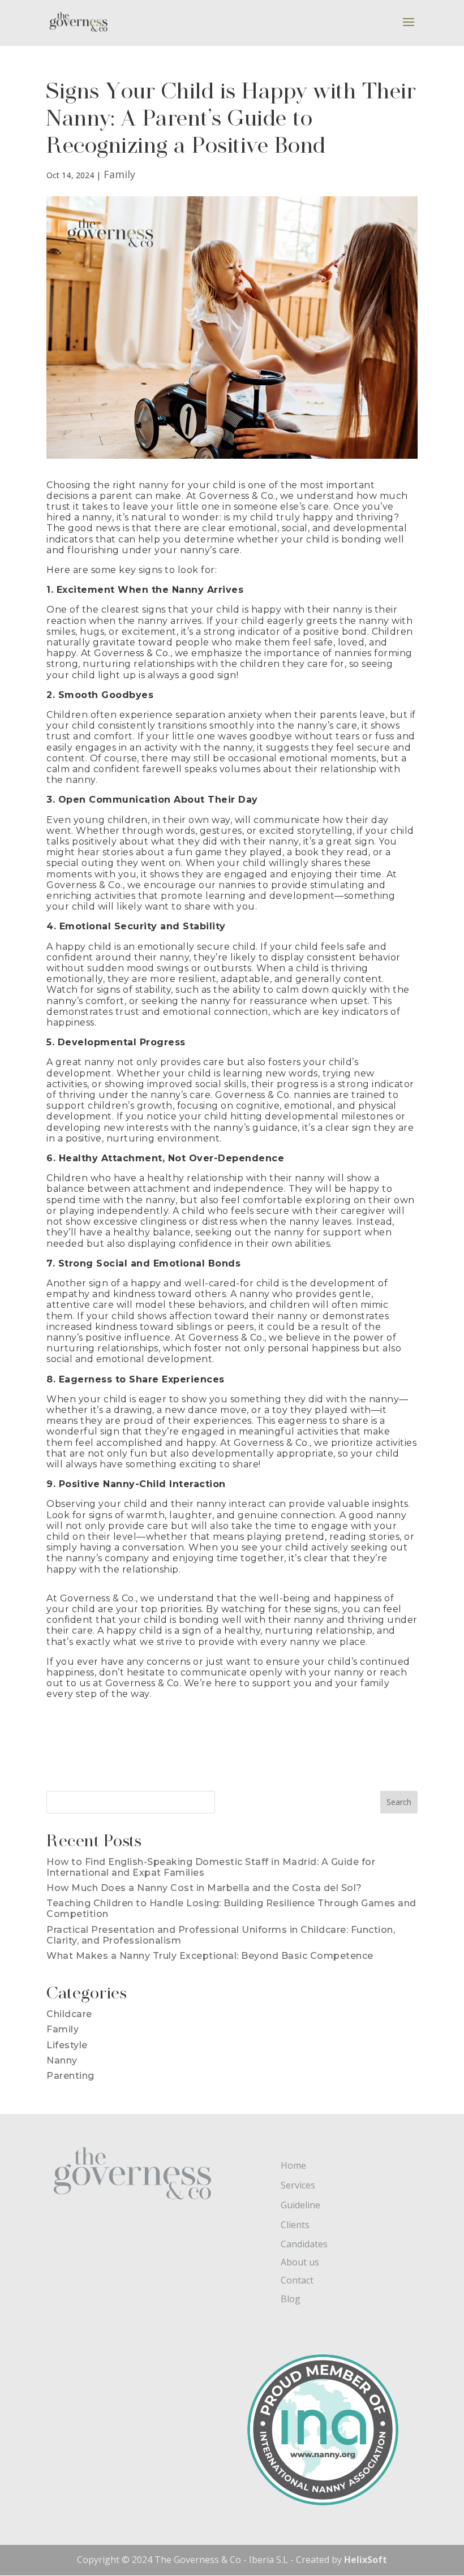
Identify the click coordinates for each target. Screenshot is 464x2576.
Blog (291, 2299)
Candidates (304, 2244)
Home (293, 2165)
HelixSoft (366, 2560)
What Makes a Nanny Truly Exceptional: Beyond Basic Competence (210, 1956)
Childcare (69, 2014)
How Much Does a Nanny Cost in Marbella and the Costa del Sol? (204, 1888)
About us (300, 2262)
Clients (295, 2225)
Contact (297, 2280)
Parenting (70, 2076)
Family (120, 174)
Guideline (300, 2205)
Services (298, 2185)
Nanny (62, 2060)
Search (399, 1802)
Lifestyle (67, 2045)
